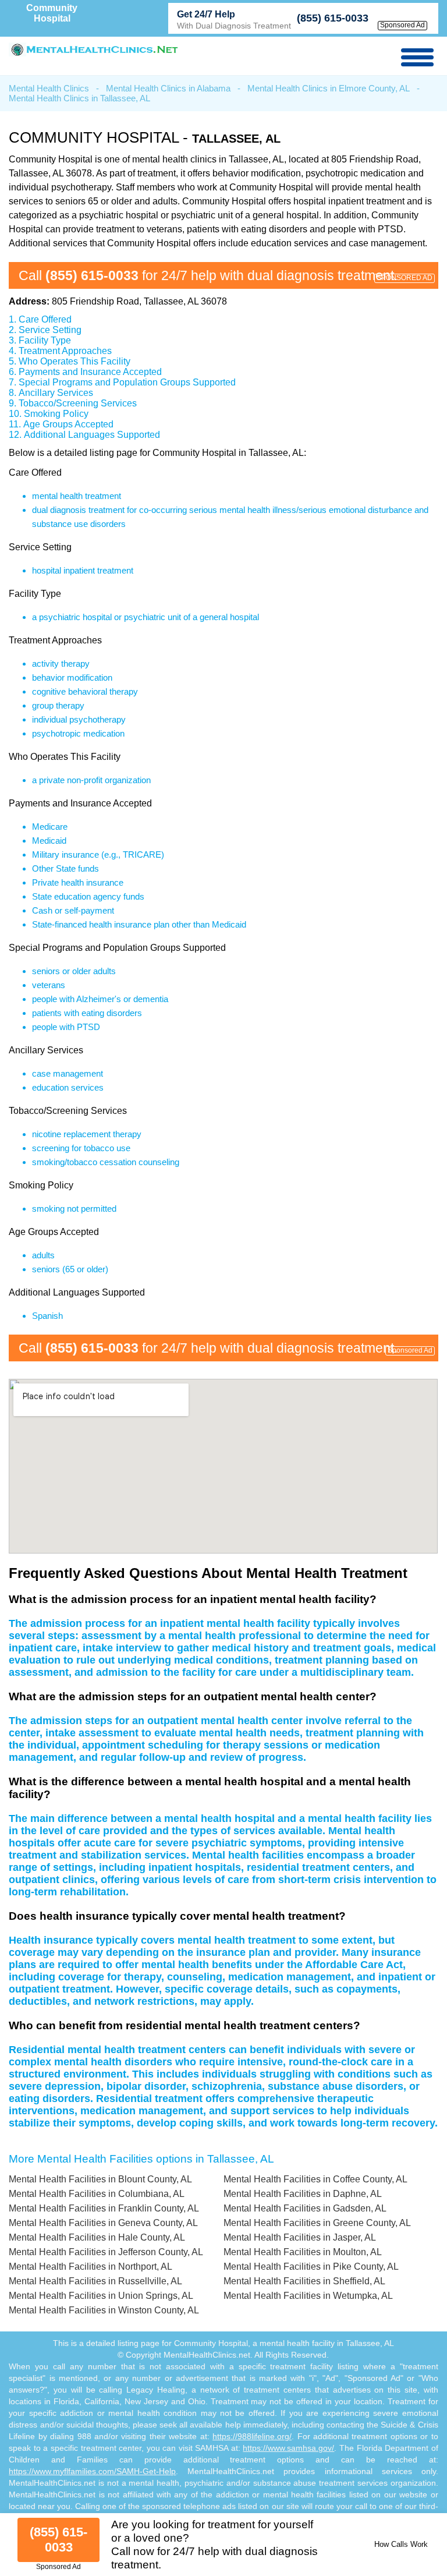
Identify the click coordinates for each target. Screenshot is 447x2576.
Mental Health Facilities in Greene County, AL (317, 2223)
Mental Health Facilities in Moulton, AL (303, 2252)
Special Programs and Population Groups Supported (127, 382)
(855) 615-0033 (333, 18)
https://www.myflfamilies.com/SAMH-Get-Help (92, 2471)
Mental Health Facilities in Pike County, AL (311, 2267)
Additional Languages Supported (92, 435)
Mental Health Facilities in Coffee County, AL (315, 2179)
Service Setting (50, 330)
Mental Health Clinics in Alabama (168, 88)
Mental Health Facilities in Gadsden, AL (305, 2208)
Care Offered (45, 319)
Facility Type (45, 340)
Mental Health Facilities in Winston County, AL (104, 2310)
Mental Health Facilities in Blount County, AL (100, 2179)
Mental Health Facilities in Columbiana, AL (97, 2194)
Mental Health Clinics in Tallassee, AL (79, 98)
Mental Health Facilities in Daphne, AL (303, 2194)
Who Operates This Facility (74, 361)
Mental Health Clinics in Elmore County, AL (329, 88)
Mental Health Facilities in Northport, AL (91, 2267)
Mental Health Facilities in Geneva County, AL (103, 2223)
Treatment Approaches (65, 351)
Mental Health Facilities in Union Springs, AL (101, 2296)
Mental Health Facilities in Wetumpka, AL (308, 2296)
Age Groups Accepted (68, 424)
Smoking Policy (56, 414)
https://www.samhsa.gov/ (288, 2448)
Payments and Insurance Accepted (90, 372)
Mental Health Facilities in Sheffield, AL (304, 2281)
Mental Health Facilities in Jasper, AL (300, 2237)
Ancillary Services (56, 393)
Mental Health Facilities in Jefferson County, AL (106, 2252)
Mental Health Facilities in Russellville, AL (95, 2281)
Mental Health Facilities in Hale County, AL (97, 2237)
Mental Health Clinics (49, 88)
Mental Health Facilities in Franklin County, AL (104, 2208)
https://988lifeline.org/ (252, 2436)
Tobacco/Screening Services (78, 403)
